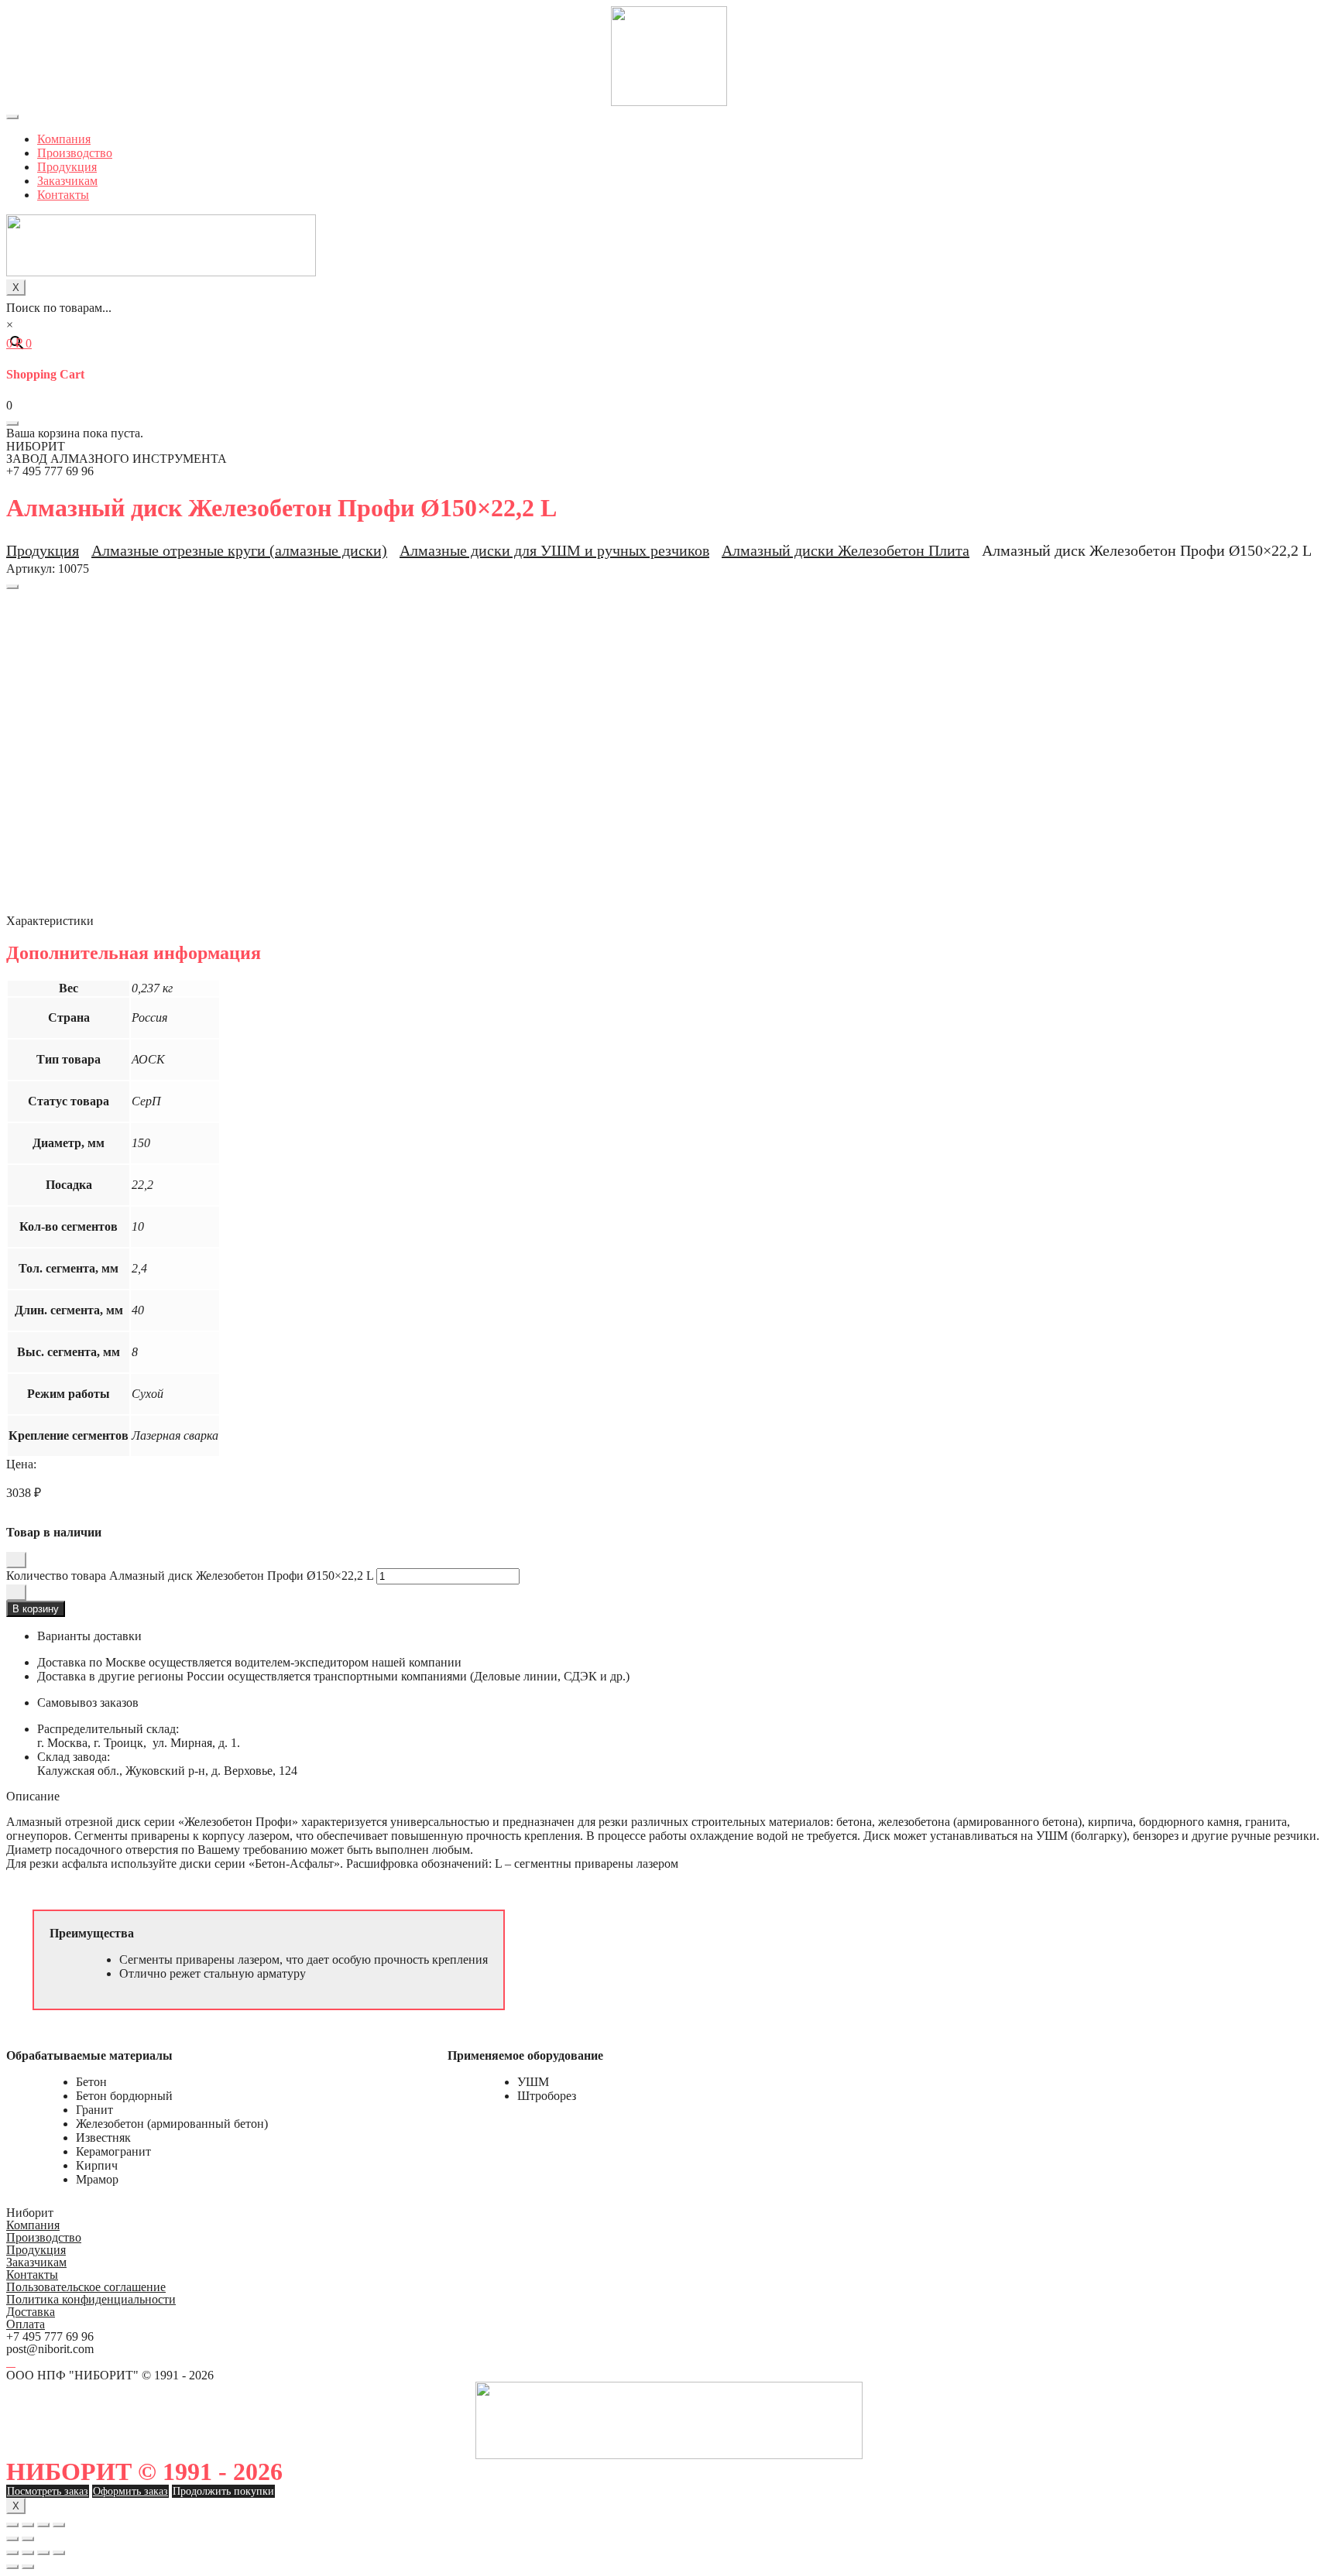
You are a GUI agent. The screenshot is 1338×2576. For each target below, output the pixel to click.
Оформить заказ (130, 2491)
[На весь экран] (43, 2525)
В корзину (36, 1609)
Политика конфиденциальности (91, 2299)
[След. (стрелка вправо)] (28, 2539)
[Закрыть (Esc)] (12, 2525)
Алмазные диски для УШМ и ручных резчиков (554, 550)
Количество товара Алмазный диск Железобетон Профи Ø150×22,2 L (190, 1576)
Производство (75, 153)
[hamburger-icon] (12, 117)
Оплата (26, 2324)
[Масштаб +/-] (59, 2525)
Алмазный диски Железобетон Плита (846, 550)
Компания (64, 139)
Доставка (31, 2312)
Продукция (67, 167)
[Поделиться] (28, 2525)
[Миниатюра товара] (12, 587)
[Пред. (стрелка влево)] (12, 2539)
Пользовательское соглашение (86, 2287)
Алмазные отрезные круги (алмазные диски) (239, 550)
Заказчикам (67, 181)
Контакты (63, 195)
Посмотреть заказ (48, 2491)
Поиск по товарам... (59, 308)
